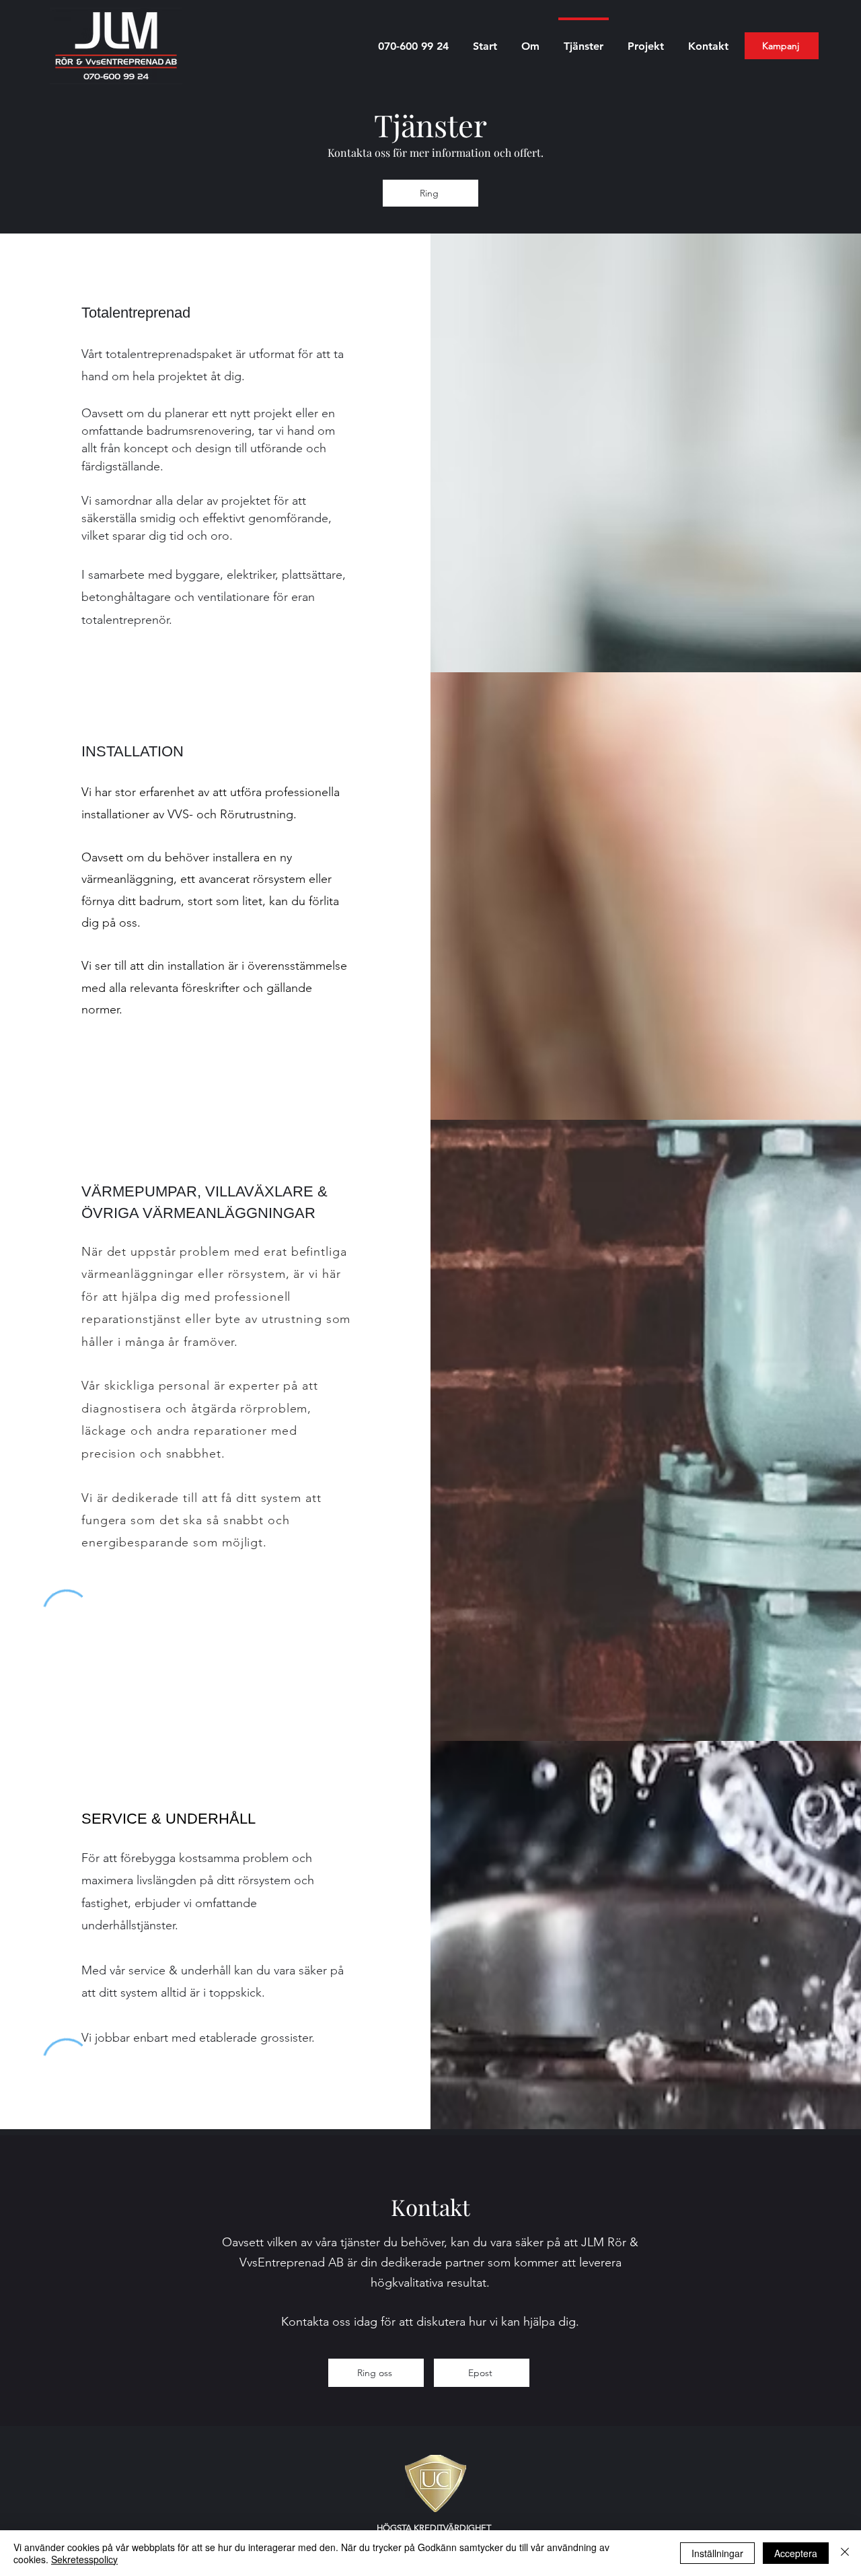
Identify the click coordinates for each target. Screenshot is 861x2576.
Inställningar (717, 2553)
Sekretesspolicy (84, 2559)
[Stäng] (845, 2553)
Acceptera (796, 2553)
